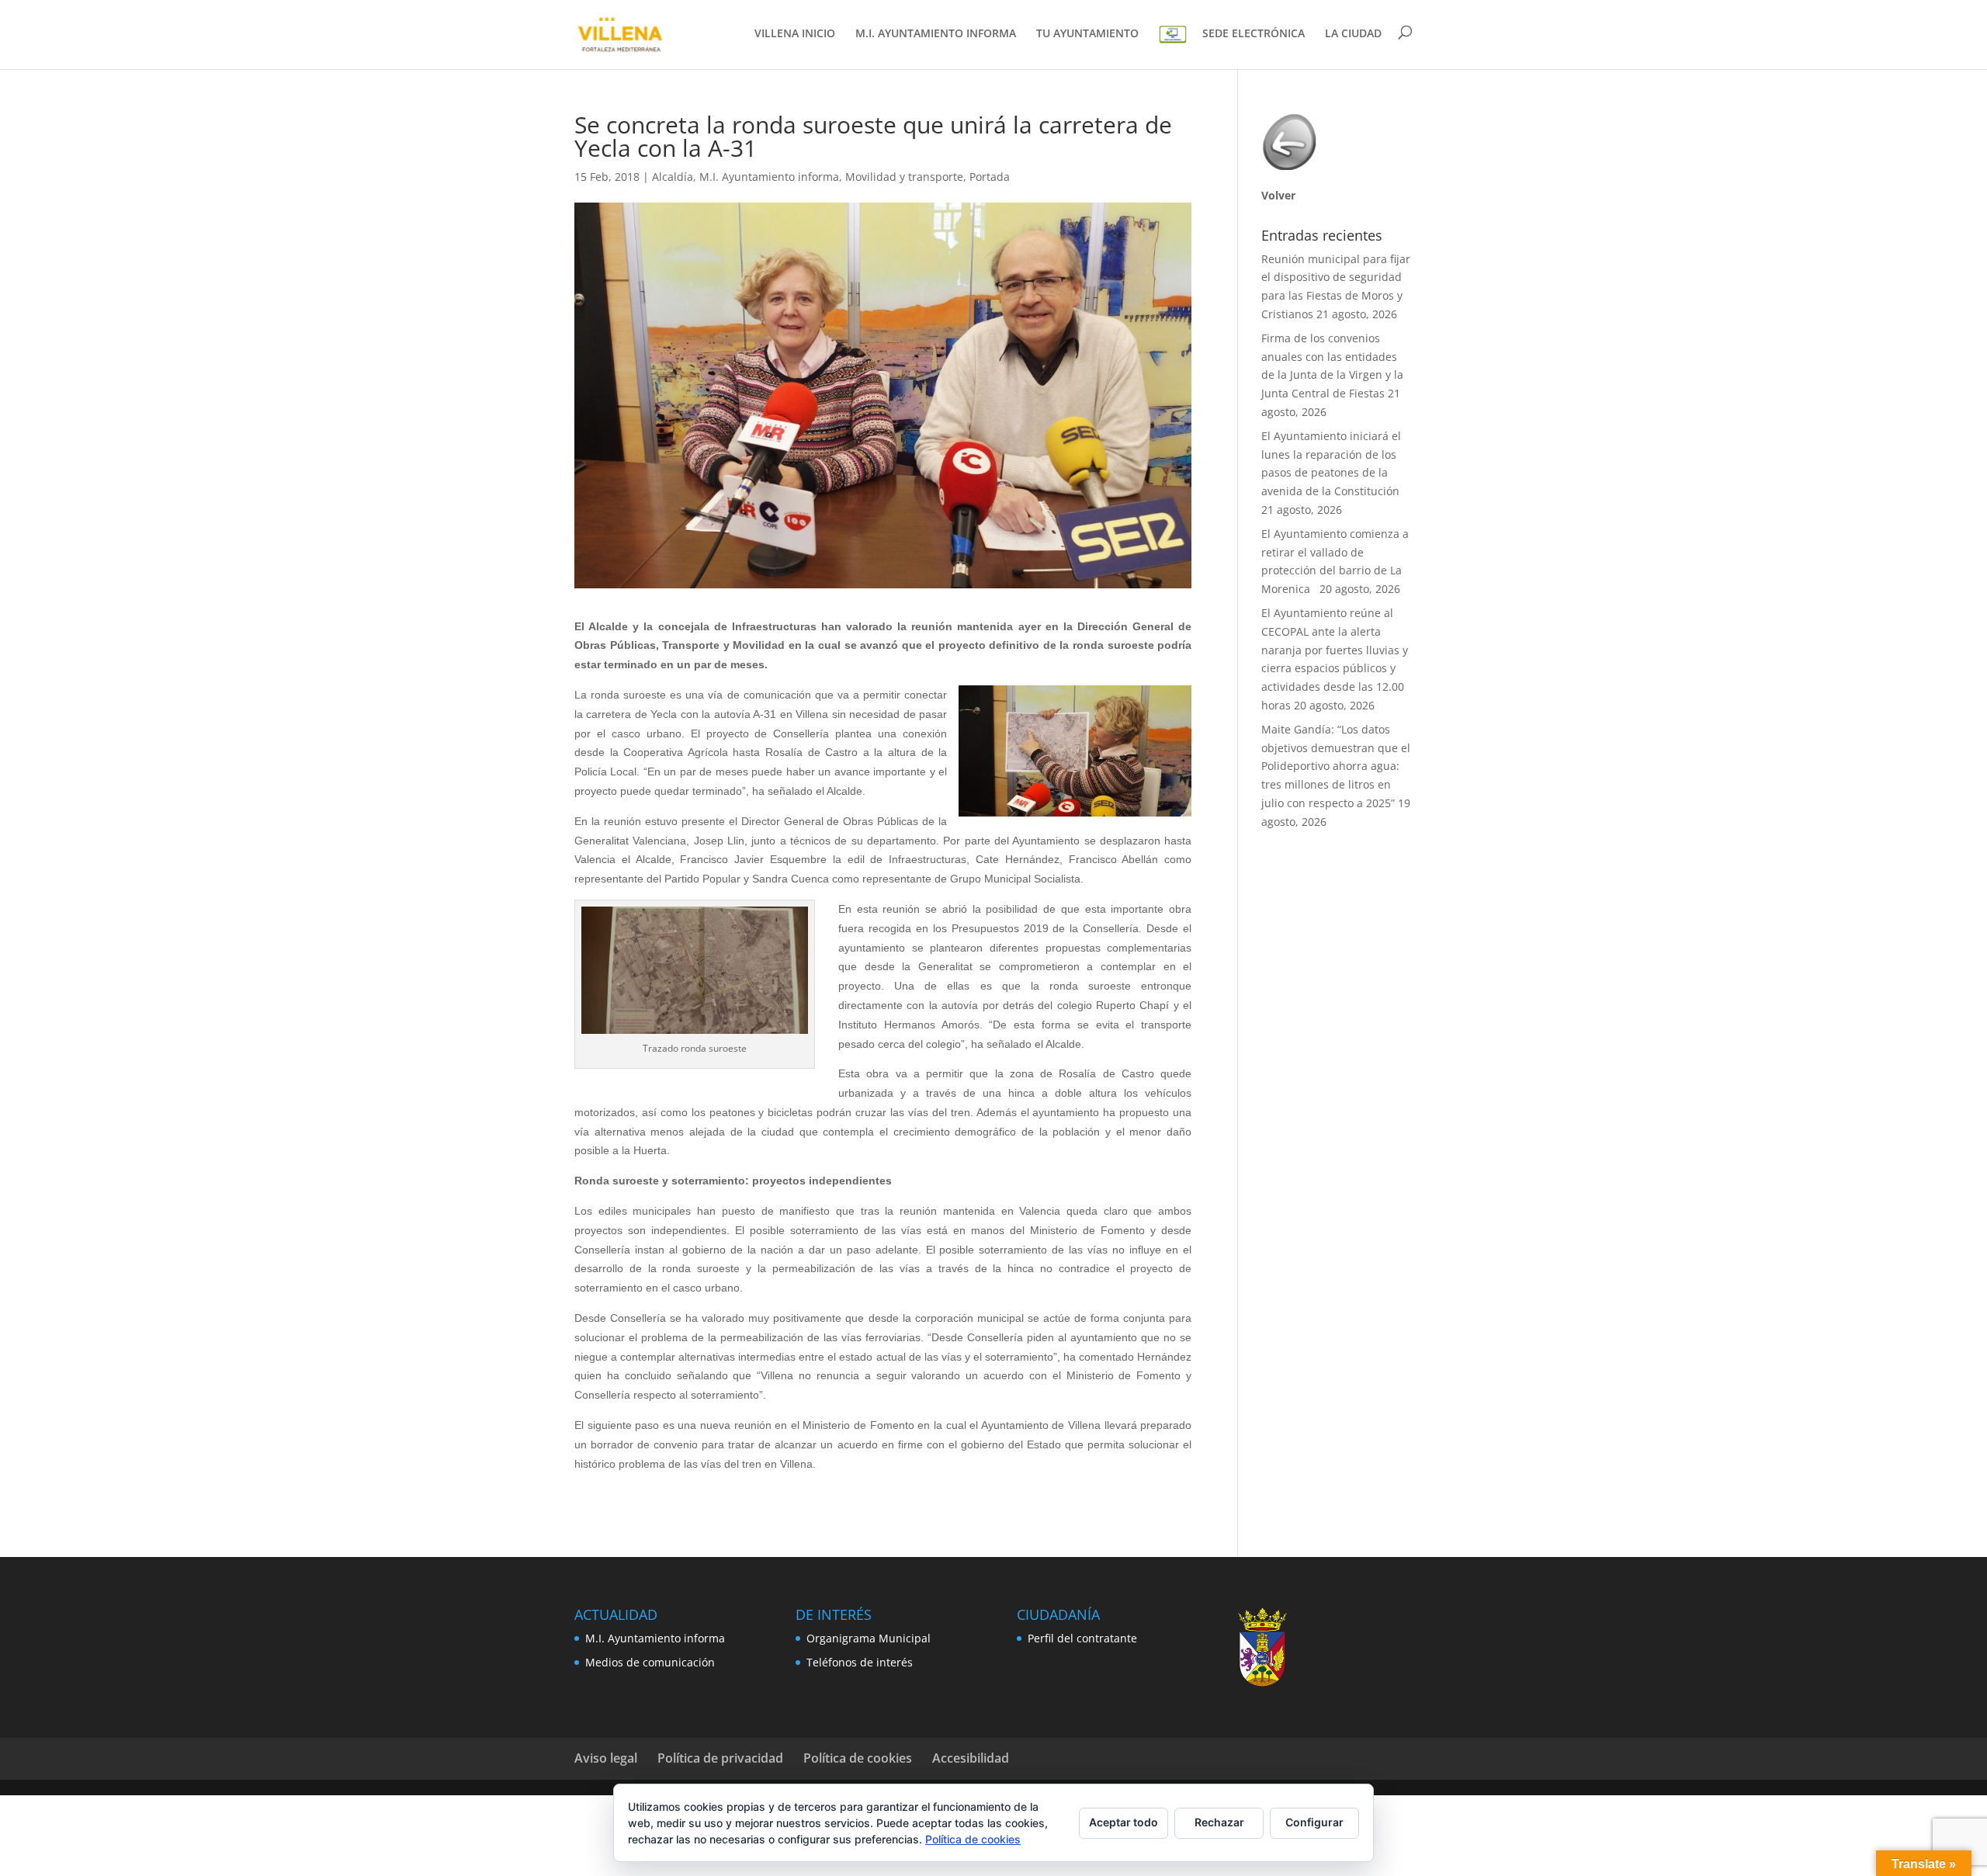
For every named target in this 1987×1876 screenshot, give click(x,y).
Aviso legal (606, 1758)
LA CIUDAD (1353, 34)
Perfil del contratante (1082, 1638)
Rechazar (1219, 1822)
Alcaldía (673, 177)
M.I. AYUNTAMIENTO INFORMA (936, 34)
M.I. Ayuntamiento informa (769, 177)
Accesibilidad (971, 1758)
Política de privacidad (720, 1758)
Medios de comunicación (650, 1662)
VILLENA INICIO (795, 34)
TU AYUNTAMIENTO (1087, 34)
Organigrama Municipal (869, 1638)
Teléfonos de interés (860, 1662)
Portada (990, 177)
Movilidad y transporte (904, 177)
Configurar (1314, 1822)
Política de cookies (858, 1758)
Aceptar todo (1124, 1822)
